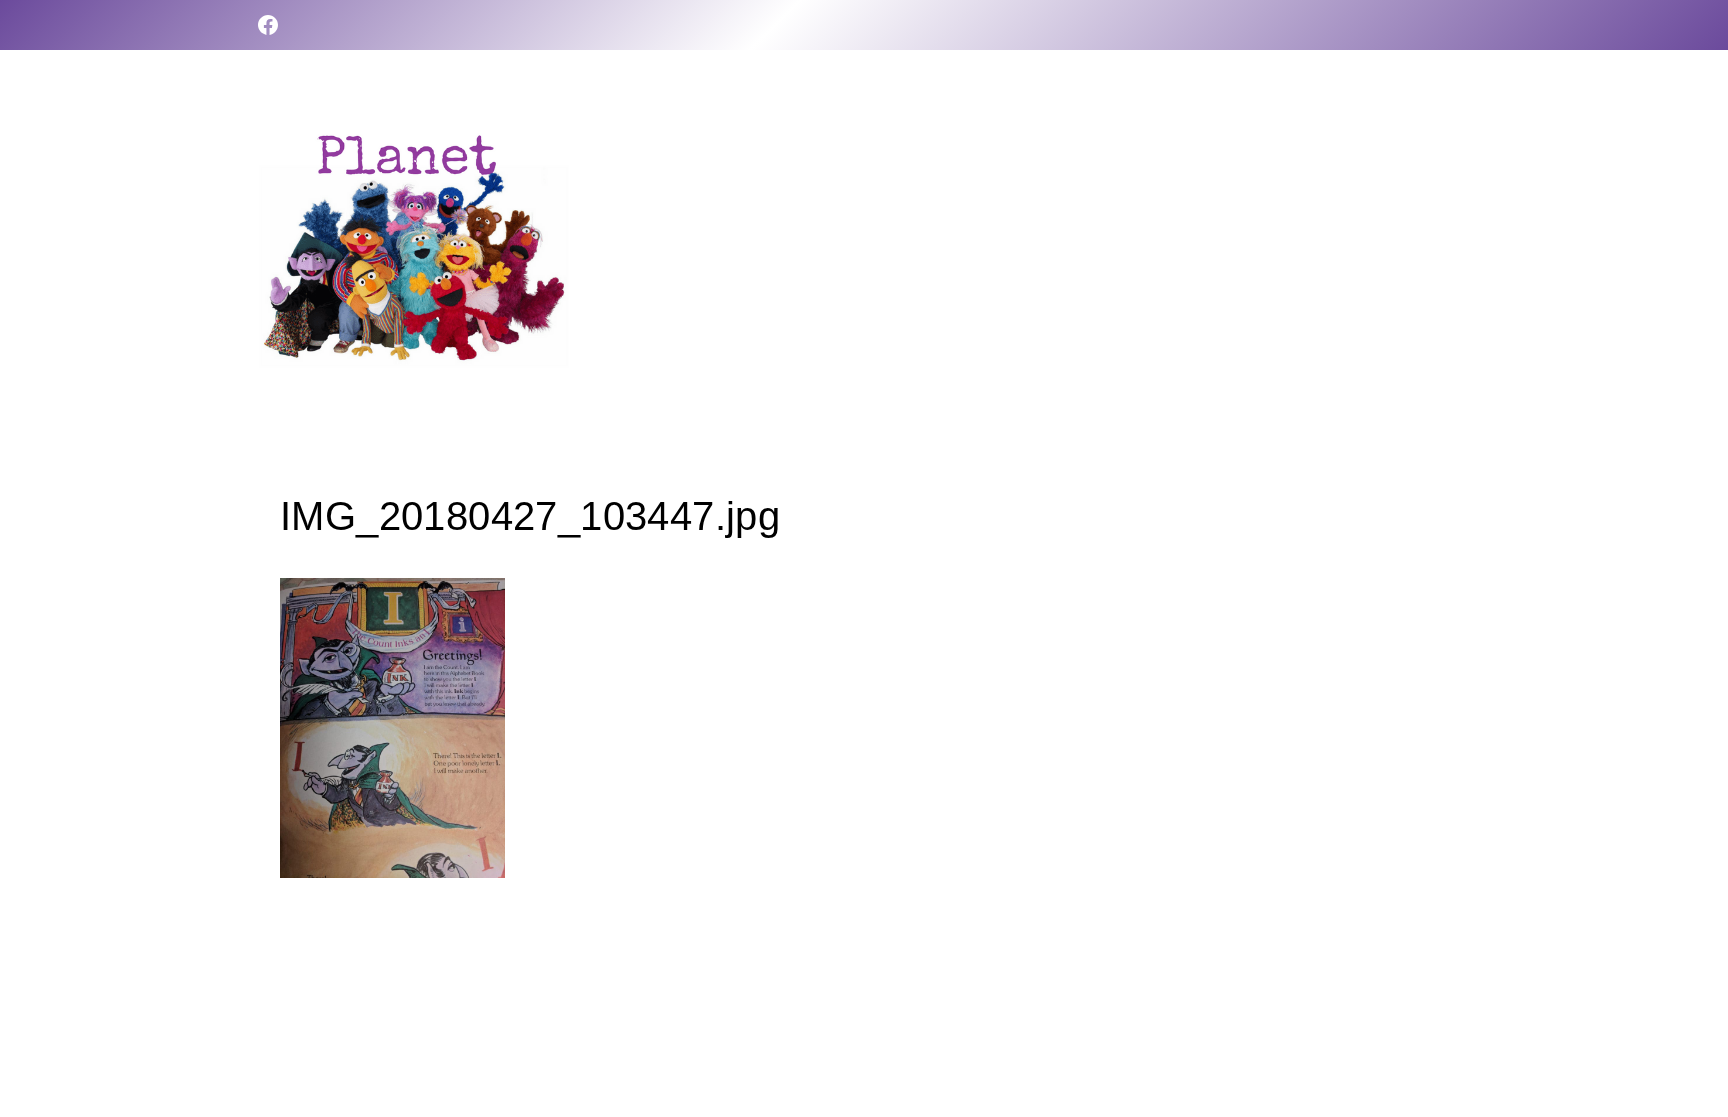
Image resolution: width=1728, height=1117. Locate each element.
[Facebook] (268, 25)
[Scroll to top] (1678, 1037)
